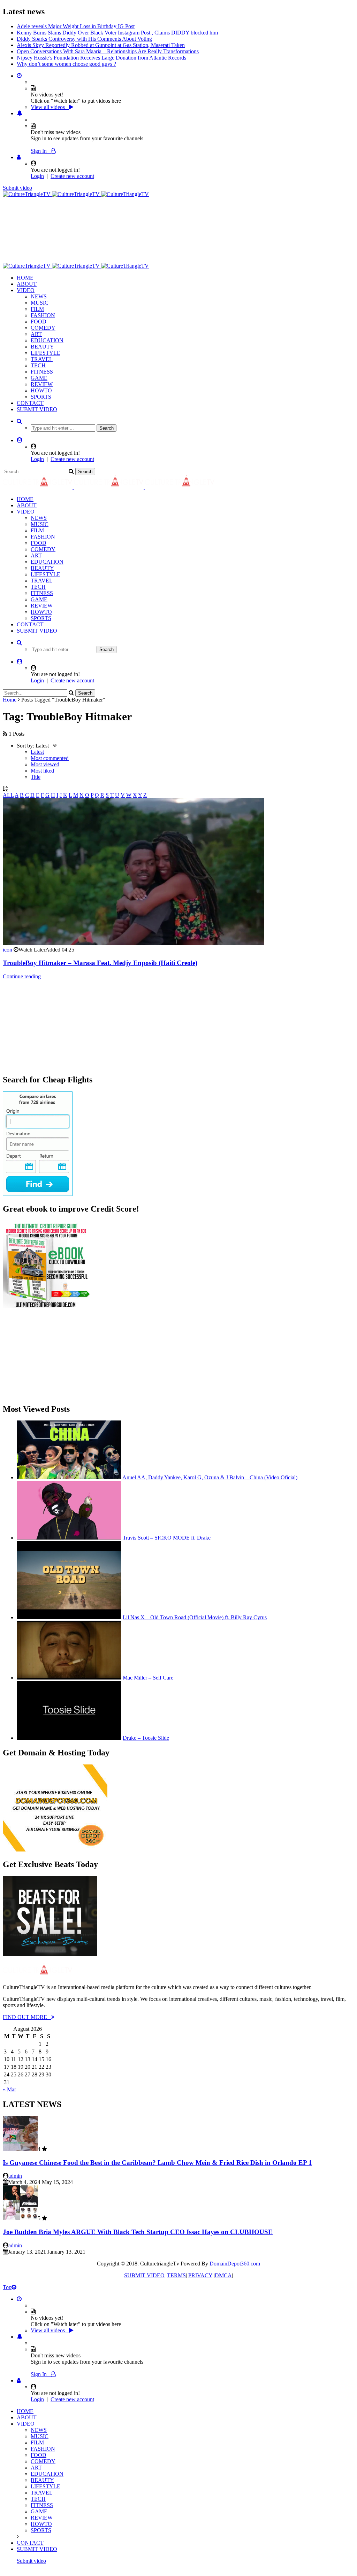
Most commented (50, 752)
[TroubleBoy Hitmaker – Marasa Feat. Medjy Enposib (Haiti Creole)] (134, 937)
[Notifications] (20, 107)
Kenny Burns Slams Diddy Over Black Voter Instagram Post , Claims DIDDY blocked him (117, 26)
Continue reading (22, 970)
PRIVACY (200, 2269)
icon (7, 943)
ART (36, 328)
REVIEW (42, 378)
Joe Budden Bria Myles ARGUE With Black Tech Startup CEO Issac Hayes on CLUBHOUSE (138, 2226)
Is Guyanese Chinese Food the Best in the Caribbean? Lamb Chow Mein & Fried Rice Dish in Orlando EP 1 (157, 2156)
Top (7, 2281)
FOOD (39, 315)
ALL (8, 789)
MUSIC (40, 296)
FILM (37, 303)
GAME (39, 372)
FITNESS (42, 365)
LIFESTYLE (45, 347)
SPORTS (41, 390)
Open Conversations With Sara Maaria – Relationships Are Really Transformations (108, 45)
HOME (25, 271)
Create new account (72, 170)
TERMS (176, 2269)
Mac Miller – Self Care (148, 1671)
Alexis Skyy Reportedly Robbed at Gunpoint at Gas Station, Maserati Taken (101, 39)
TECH (38, 359)
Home (10, 693)
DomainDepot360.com (235, 2257)
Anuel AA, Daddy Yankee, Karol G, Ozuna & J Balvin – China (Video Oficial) (210, 1471)
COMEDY (43, 322)
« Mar (9, 2083)
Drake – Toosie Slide (146, 1732)
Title (36, 771)
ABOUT (27, 278)
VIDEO (26, 284)
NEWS (39, 290)
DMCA (223, 2269)
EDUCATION (47, 334)
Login (37, 170)
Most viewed (45, 758)
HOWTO (41, 384)
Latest (37, 746)
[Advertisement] (130, 207)
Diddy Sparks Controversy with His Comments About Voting (84, 33)
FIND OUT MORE (27, 2011)
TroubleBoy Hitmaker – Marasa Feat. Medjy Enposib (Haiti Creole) (100, 957)
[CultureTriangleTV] (76, 188)
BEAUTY (42, 340)
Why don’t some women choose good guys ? (66, 58)
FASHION (43, 309)
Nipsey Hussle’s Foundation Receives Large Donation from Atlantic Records (101, 51)
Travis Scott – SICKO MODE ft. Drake (167, 1531)
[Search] (19, 415)
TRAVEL (42, 353)
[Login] (19, 151)
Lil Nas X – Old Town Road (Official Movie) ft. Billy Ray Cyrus (195, 1611)
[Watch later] (19, 69)
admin (15, 2170)
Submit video (17, 182)
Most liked (42, 764)
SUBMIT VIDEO (37, 403)
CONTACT (30, 397)
